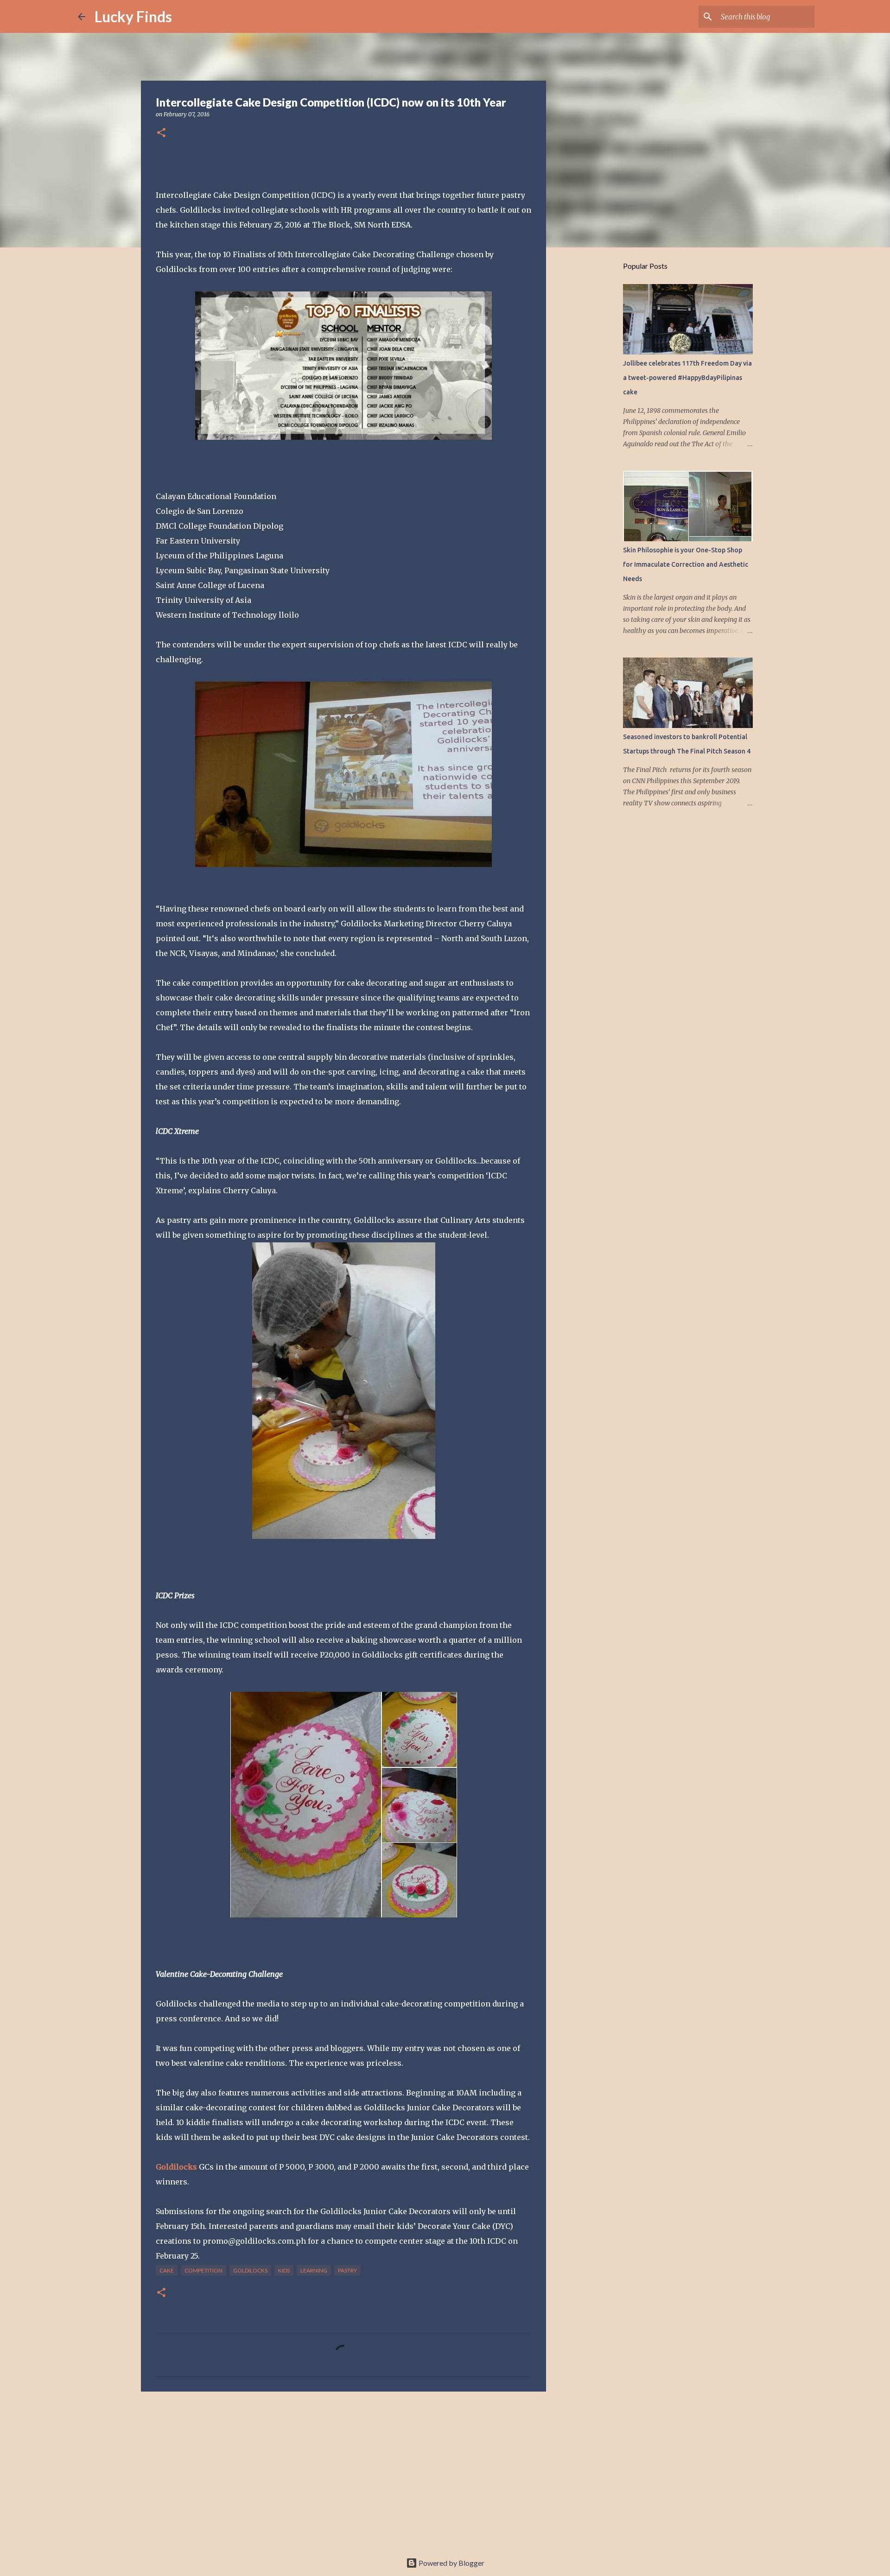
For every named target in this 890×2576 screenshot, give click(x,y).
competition (203, 2270)
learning (314, 2270)
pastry (347, 2270)
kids (284, 2270)
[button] (161, 133)
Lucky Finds (133, 16)
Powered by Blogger (451, 2563)
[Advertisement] (343, 2470)
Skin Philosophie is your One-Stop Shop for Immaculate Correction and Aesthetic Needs (686, 564)
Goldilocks (176, 2167)
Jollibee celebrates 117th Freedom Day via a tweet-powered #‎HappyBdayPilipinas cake (687, 378)
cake (167, 2270)
